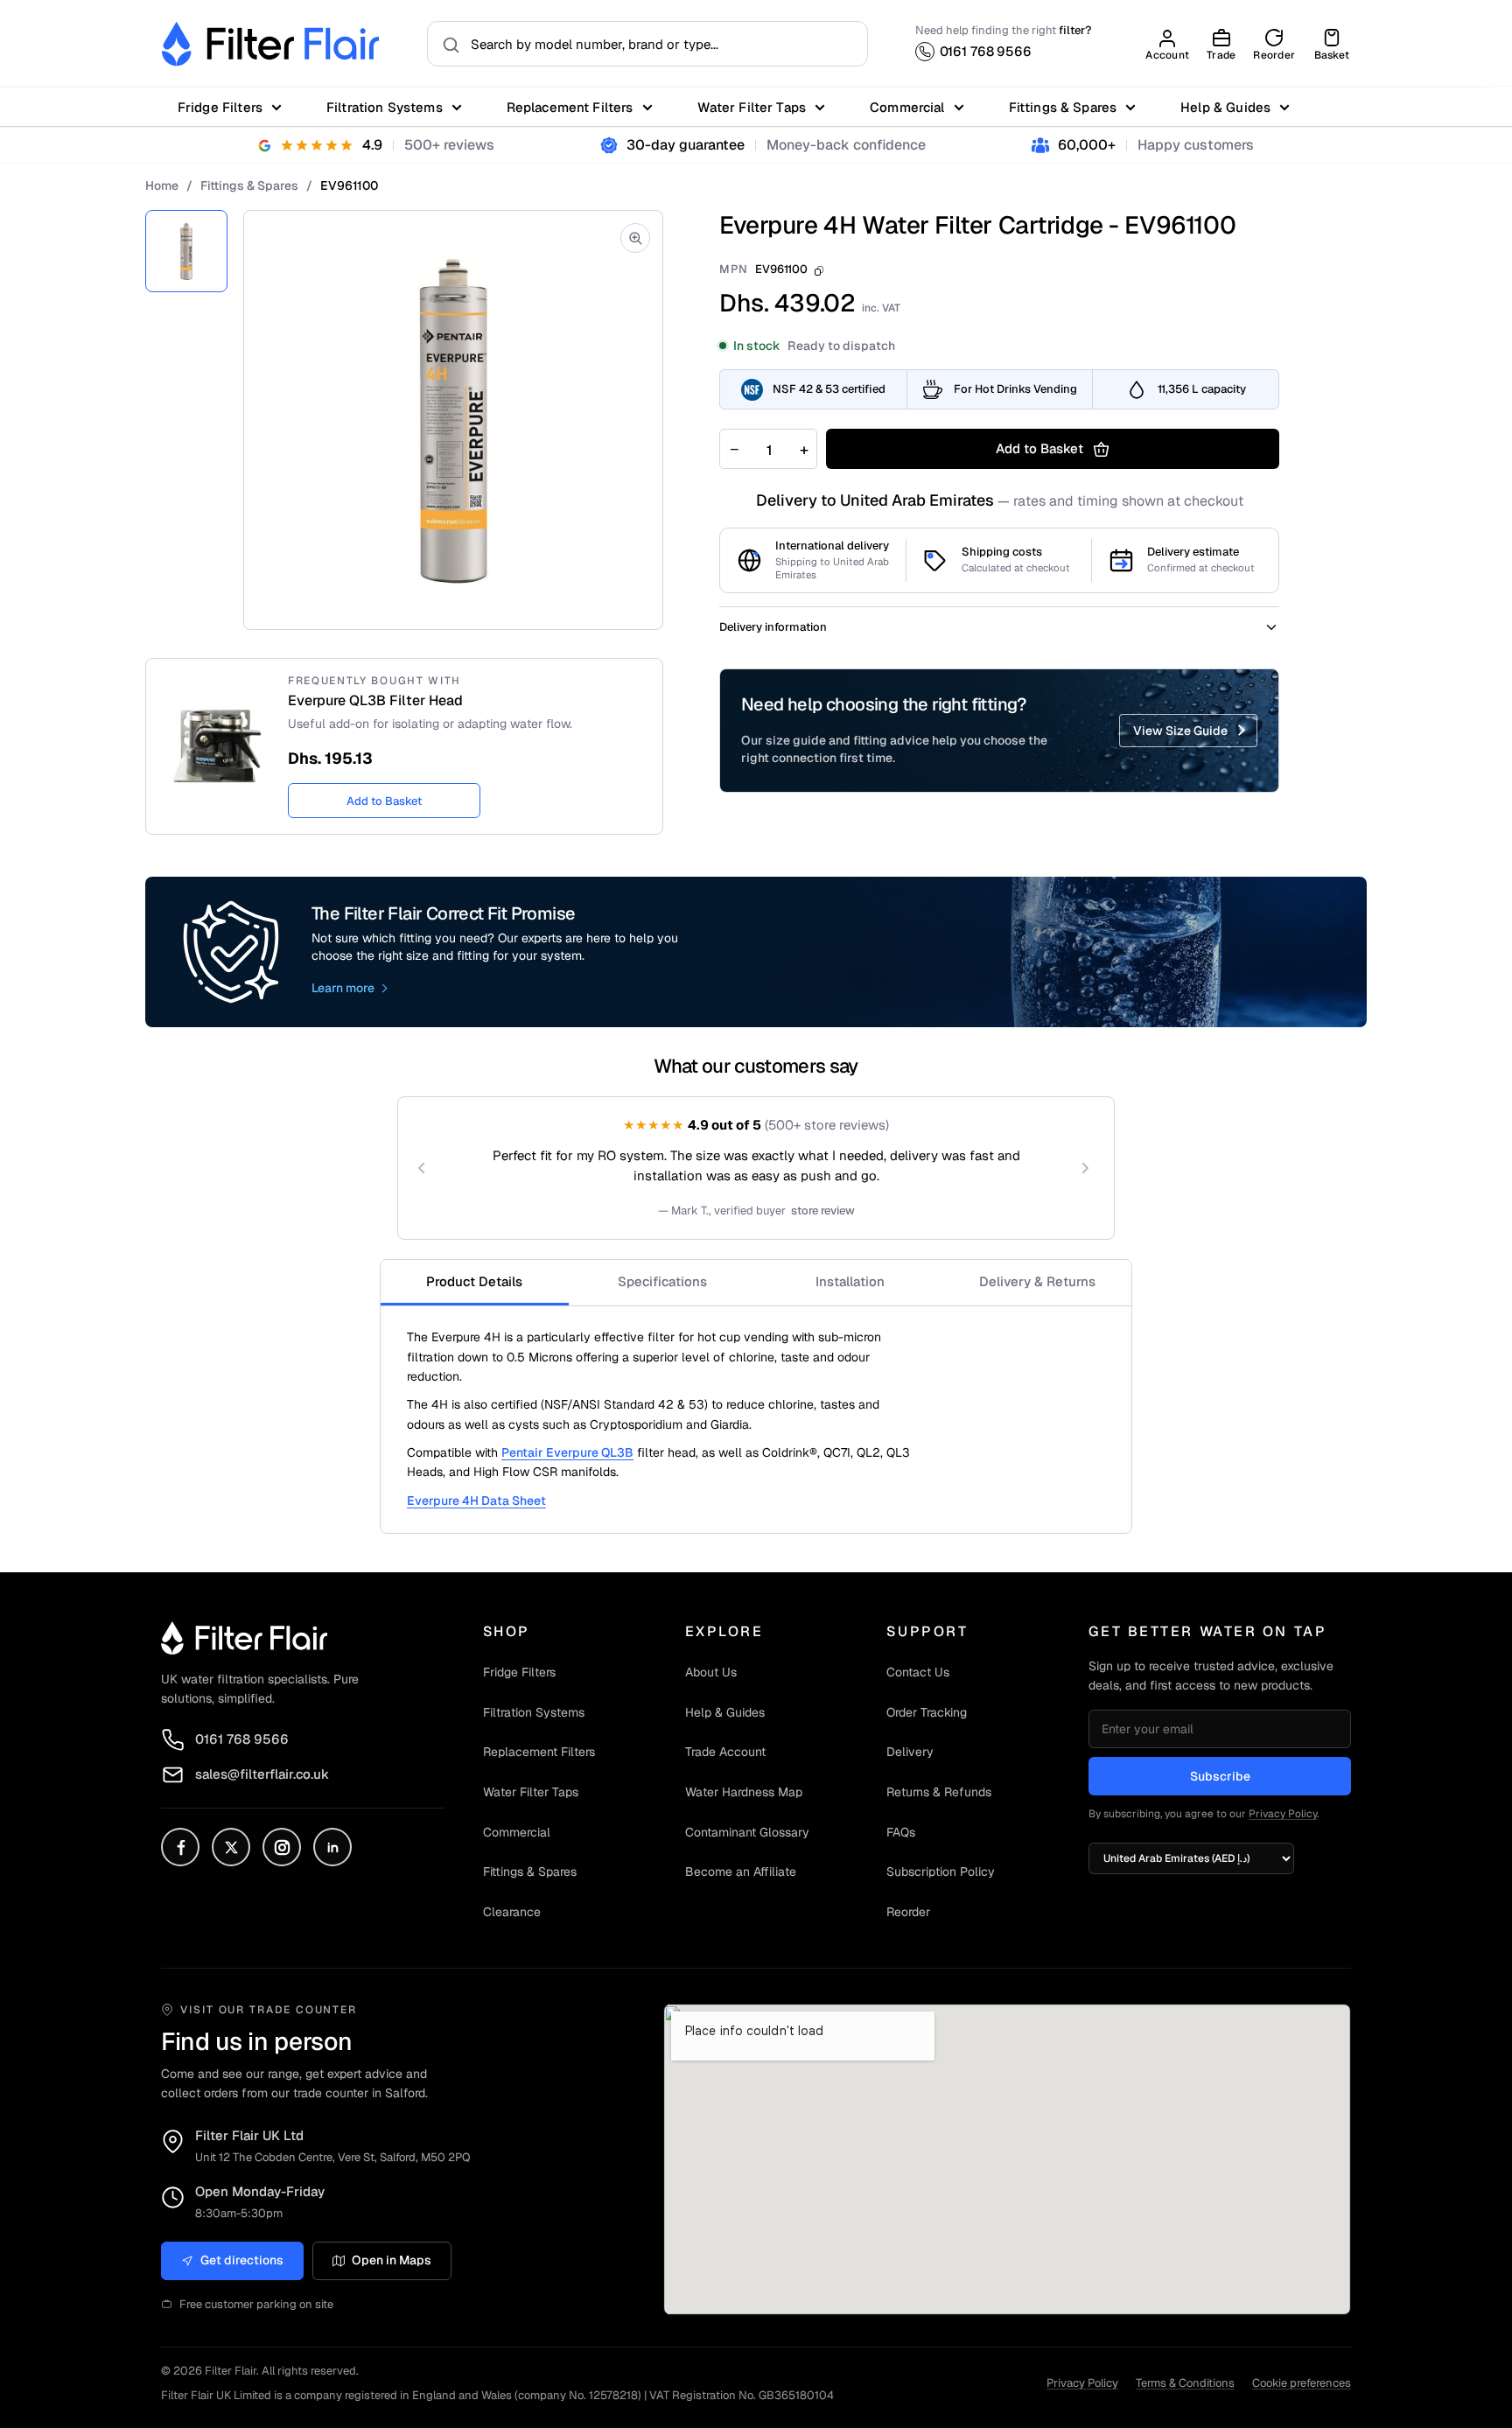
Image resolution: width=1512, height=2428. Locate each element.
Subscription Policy (941, 1872)
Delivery (910, 1752)
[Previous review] (422, 1168)
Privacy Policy (1283, 1814)
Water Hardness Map (744, 1792)
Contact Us (918, 1672)
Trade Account (725, 1752)
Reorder (908, 1912)
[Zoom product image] (635, 238)
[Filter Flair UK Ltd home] (244, 1638)
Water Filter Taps (752, 107)
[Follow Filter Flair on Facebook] (180, 1847)
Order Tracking (927, 1712)
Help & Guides (1225, 107)
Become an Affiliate (741, 1872)
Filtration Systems (385, 107)
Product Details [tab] (474, 1281)
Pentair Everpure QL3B (567, 1452)
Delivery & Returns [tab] (1037, 1281)
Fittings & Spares (1063, 107)
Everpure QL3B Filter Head (375, 701)
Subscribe (1220, 1776)
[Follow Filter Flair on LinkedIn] (332, 1847)
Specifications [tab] (662, 1281)
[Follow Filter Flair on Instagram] (282, 1847)
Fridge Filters (220, 107)
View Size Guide (1180, 731)
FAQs (901, 1832)
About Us (711, 1672)
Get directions (242, 2260)
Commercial (907, 107)
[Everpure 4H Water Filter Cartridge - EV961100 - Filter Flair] (186, 251)
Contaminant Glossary (747, 1832)
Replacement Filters (570, 107)
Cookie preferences (1302, 2383)
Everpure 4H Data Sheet (476, 1501)
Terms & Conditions (1185, 2383)
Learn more (343, 988)
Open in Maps (392, 2260)
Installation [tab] (850, 1281)
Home (162, 185)
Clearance (512, 1912)
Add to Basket (384, 801)
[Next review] (1085, 1168)
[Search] (446, 44)
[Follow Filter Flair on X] (231, 1847)
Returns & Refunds (939, 1792)
